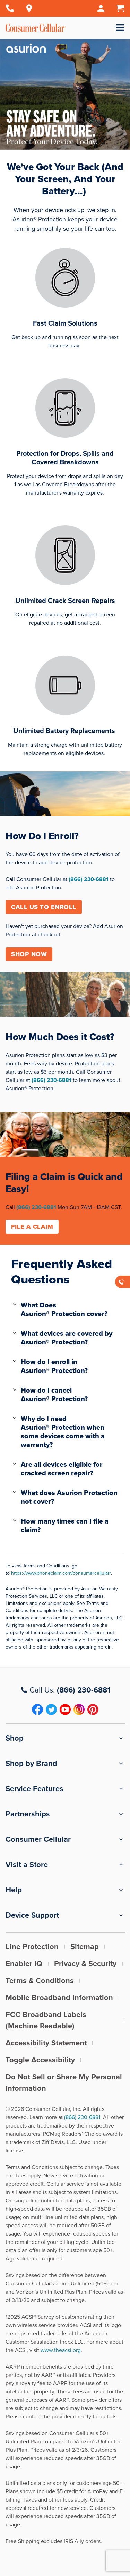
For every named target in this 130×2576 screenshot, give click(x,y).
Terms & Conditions (40, 1980)
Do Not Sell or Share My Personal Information (64, 2082)
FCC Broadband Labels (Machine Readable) (46, 2020)
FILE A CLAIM (32, 1227)
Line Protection (32, 1947)
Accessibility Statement (46, 2043)
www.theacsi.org (61, 2350)
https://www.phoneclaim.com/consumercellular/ (61, 1573)
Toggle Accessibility (40, 2060)
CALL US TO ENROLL (44, 907)
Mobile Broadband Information (59, 1997)
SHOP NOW (29, 954)
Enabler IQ (24, 1964)
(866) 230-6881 (89, 879)
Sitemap (85, 1947)
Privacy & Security (85, 1964)
